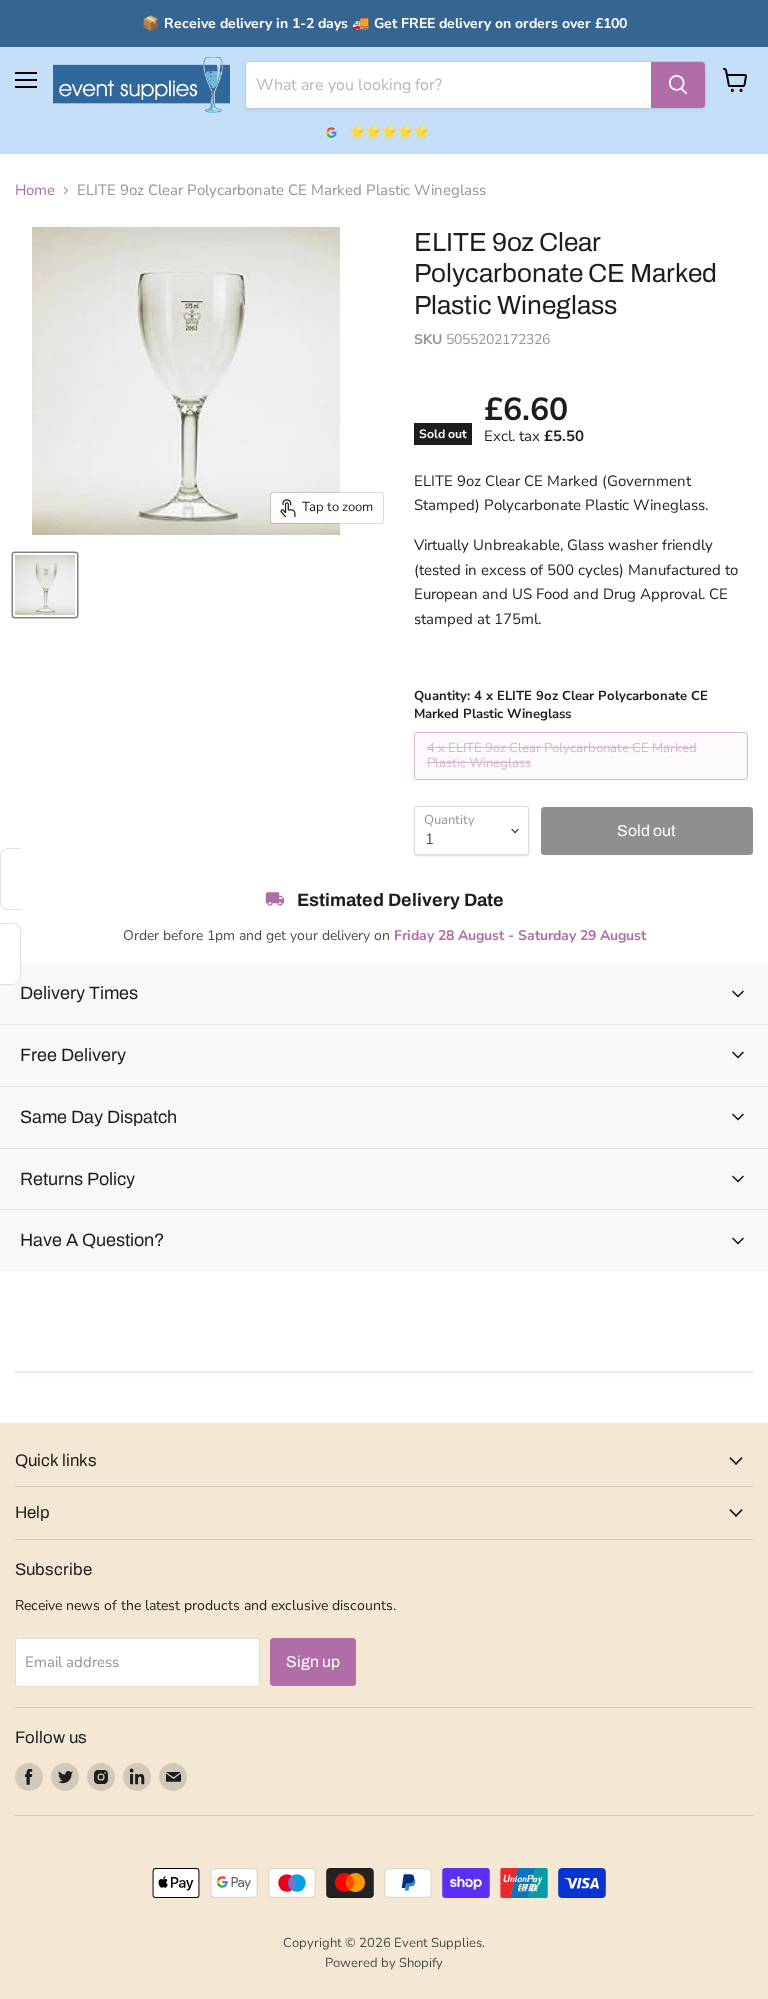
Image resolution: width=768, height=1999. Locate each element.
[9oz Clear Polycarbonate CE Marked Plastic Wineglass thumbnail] (45, 585)
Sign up (313, 1661)
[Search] (678, 85)
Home (35, 190)
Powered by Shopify (384, 1963)
